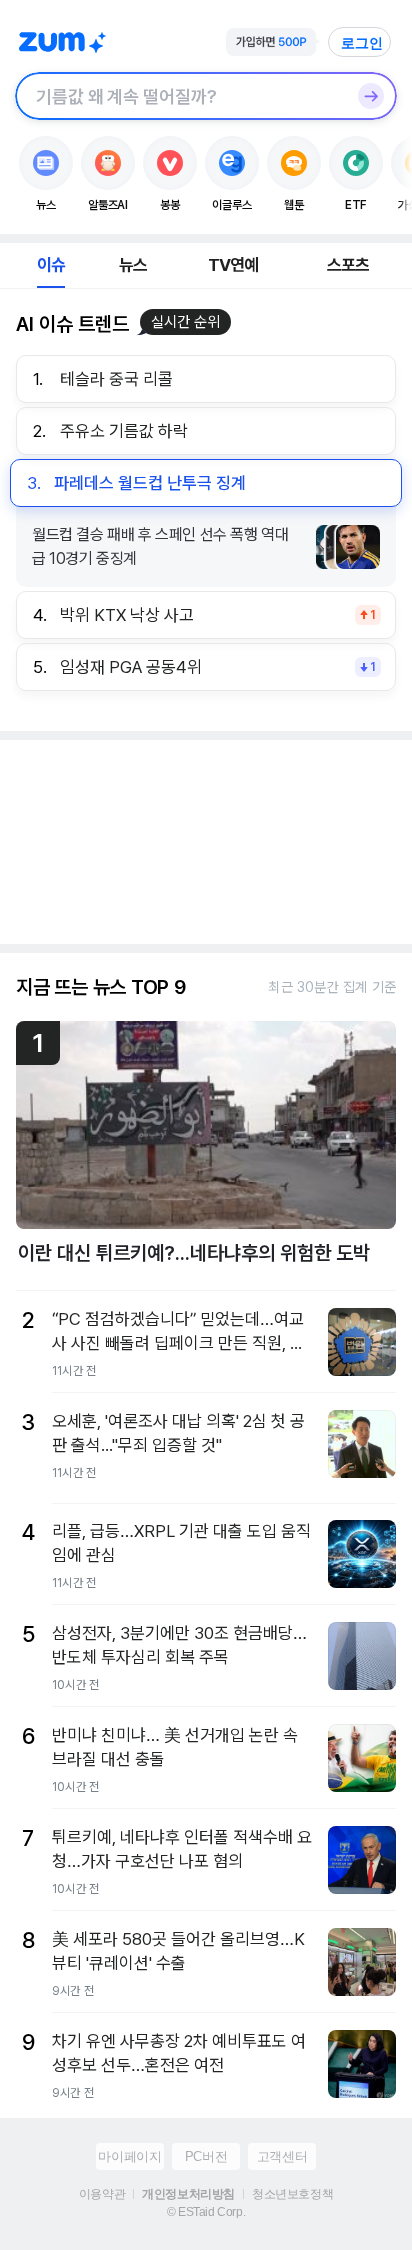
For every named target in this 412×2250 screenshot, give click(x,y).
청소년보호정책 (292, 2194)
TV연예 (233, 265)
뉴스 (133, 265)
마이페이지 (129, 2156)
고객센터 (282, 2156)
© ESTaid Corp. (206, 2212)
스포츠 (348, 265)
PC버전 (206, 2156)
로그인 (362, 43)
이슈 (51, 265)
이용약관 (102, 2194)
